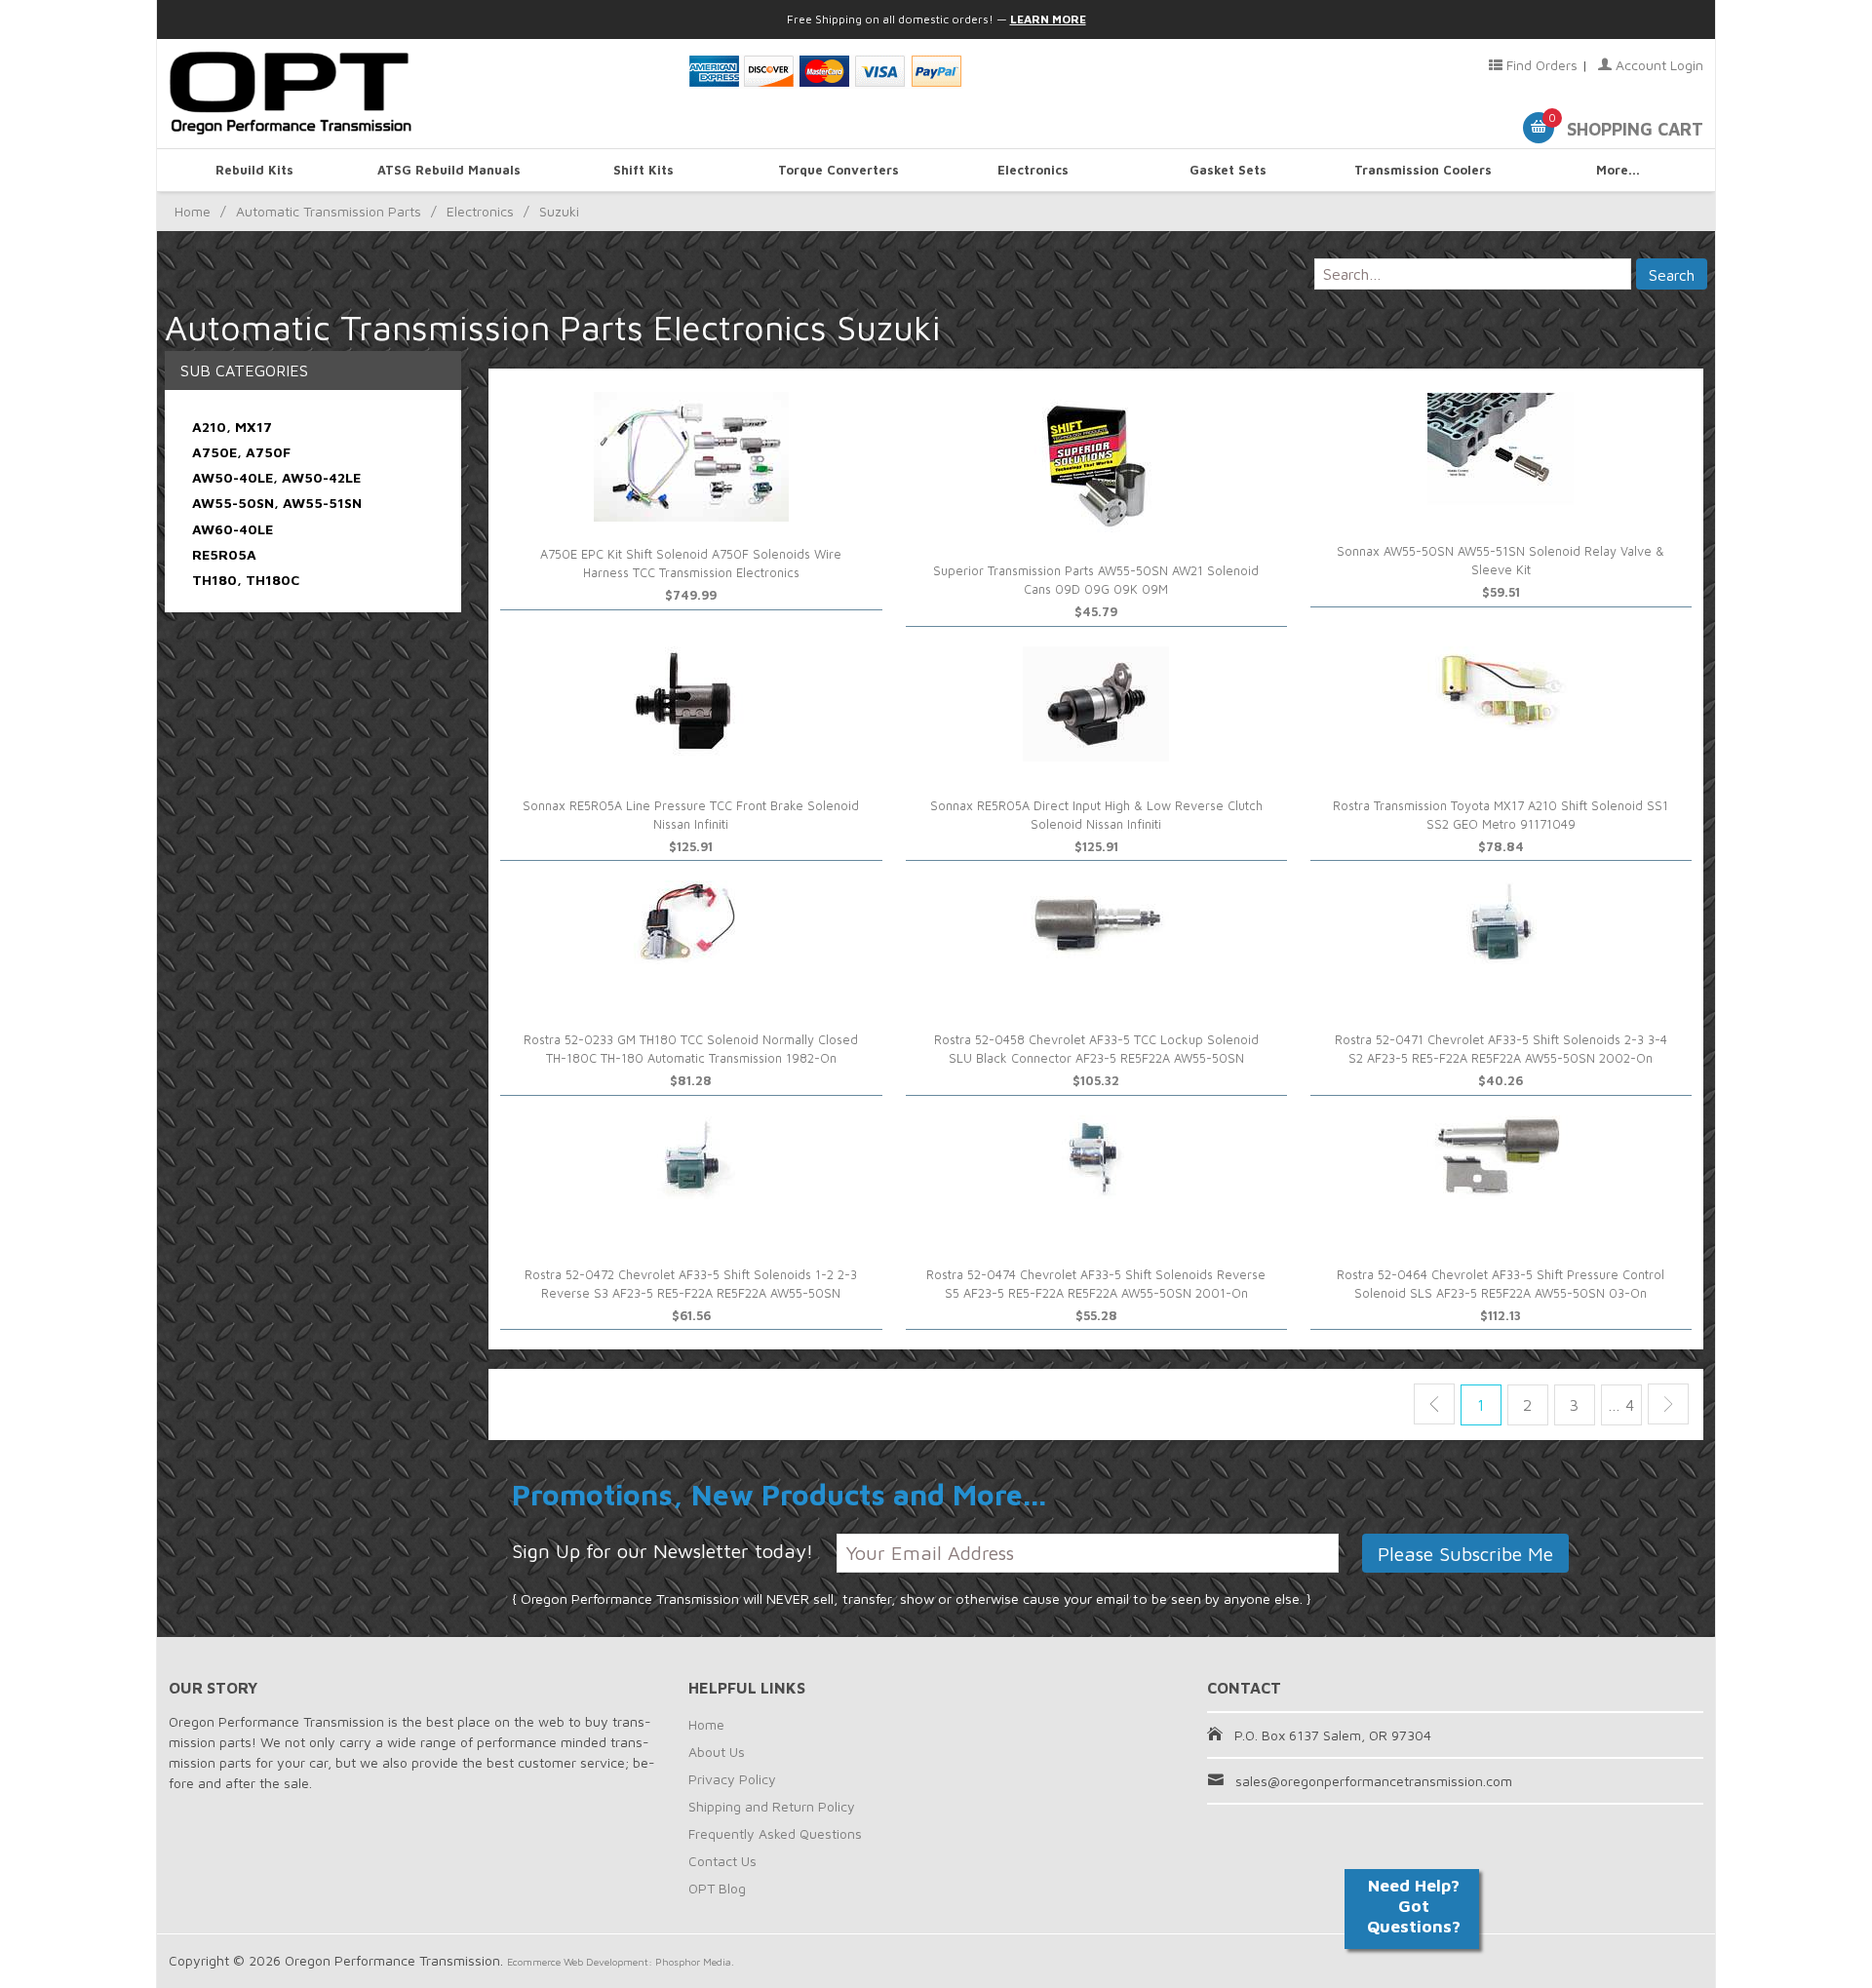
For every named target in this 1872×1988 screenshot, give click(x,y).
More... (1618, 170)
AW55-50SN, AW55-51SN (277, 503)
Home (193, 211)
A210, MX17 (232, 427)
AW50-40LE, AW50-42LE (276, 477)
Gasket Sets (1228, 170)
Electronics (1033, 170)
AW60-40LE (233, 529)
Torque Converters (838, 170)
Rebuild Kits (254, 170)
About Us (717, 1752)
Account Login (1657, 65)
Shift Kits (643, 170)
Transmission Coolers (1423, 170)
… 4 (1621, 1405)
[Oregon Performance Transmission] (417, 94)
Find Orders (1540, 65)
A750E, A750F (241, 452)
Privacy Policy (732, 1779)
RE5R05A (224, 554)
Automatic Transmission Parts (329, 211)
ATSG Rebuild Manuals (449, 170)
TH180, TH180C (246, 580)
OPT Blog (717, 1888)
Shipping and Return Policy (772, 1806)
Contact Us (722, 1861)
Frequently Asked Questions (775, 1833)
